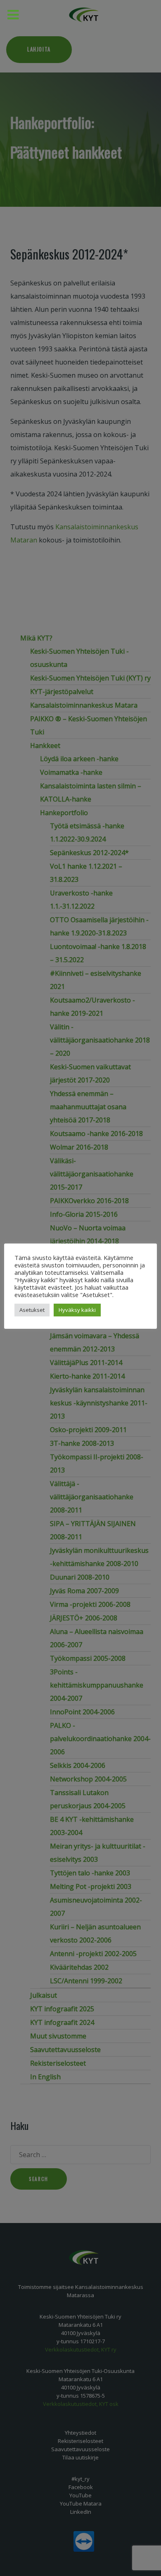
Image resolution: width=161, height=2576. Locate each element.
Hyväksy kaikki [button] (77, 1310)
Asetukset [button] (32, 1310)
